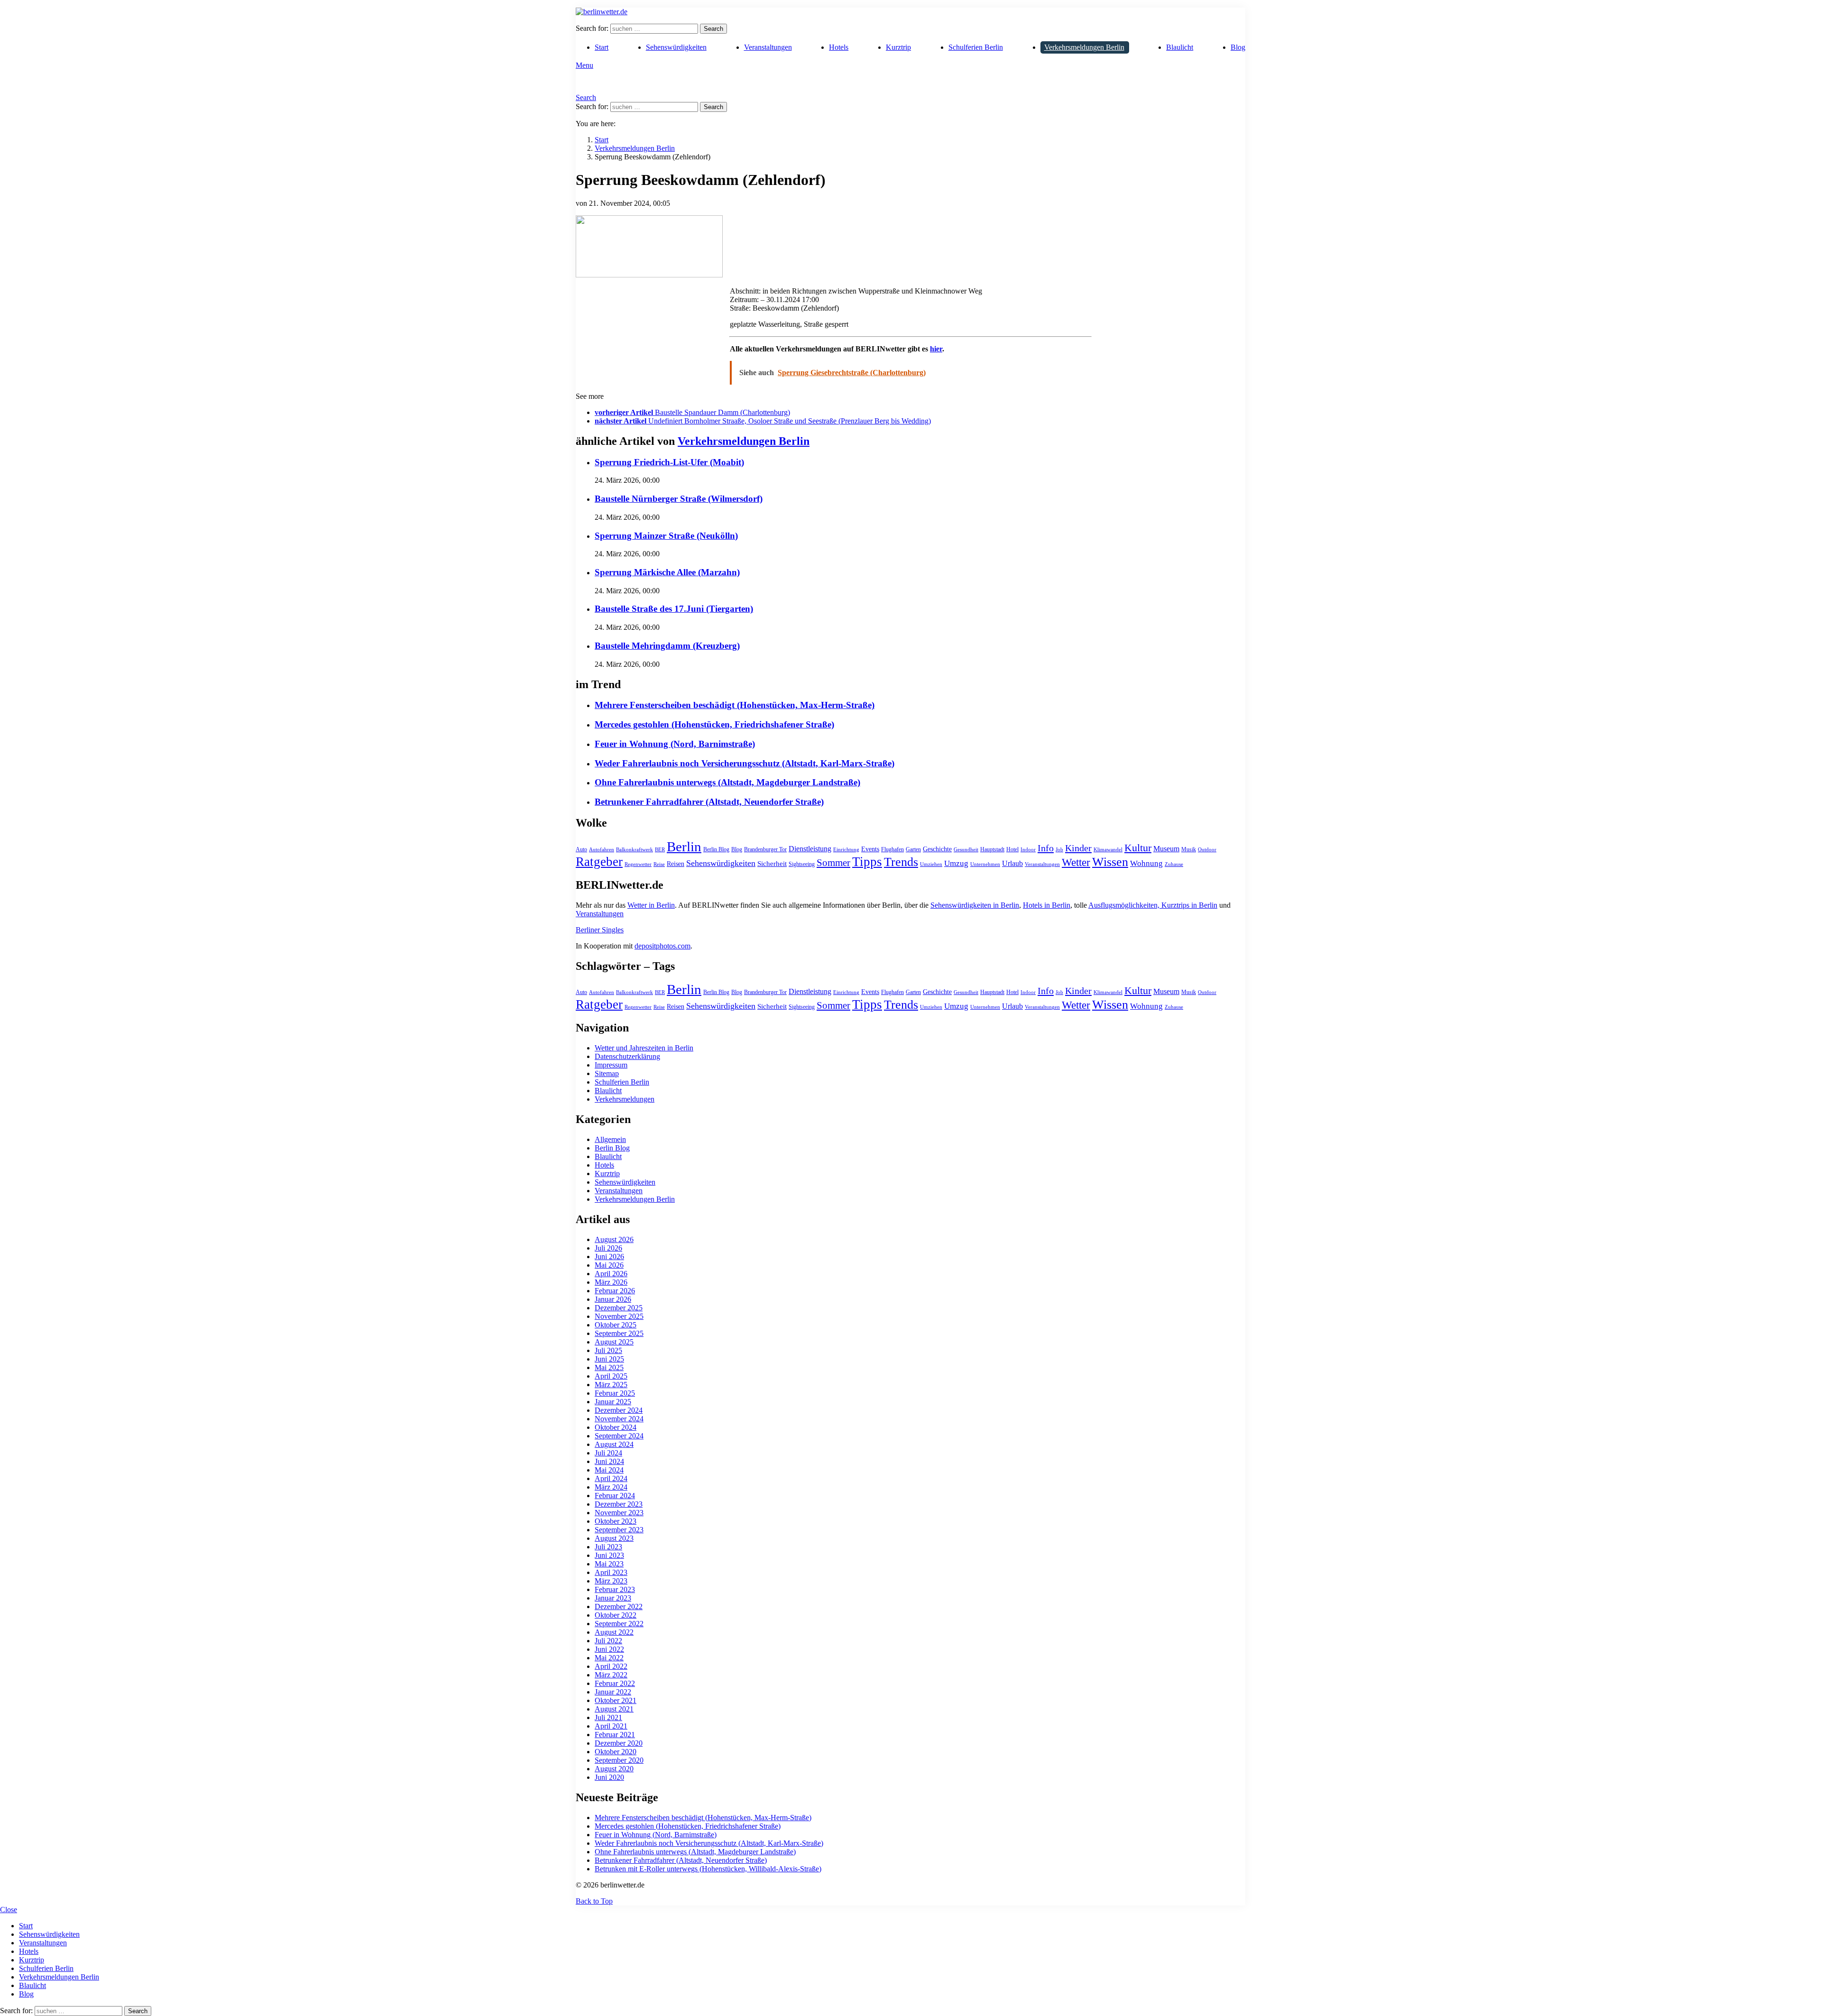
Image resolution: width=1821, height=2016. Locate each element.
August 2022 (614, 1632)
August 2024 (614, 1444)
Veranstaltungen (768, 47)
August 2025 (614, 1342)
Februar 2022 (615, 1683)
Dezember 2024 (619, 1410)
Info (1046, 848)
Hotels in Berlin (1047, 905)
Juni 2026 (609, 1257)
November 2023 (619, 1513)
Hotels (839, 47)
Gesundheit (966, 850)
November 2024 (619, 1419)
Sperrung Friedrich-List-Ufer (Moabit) (669, 462)
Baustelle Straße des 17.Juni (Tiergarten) (674, 609)
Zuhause (1174, 864)
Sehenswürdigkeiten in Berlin (975, 905)
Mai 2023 (609, 1564)
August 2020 (614, 1769)
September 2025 (619, 1333)
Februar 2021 (615, 1735)
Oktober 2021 (616, 1700)
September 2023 (619, 1530)
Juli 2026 (608, 1248)
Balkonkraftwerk (635, 850)
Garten (913, 849)
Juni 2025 (609, 1359)
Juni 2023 (609, 1555)
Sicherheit (772, 864)
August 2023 (614, 1538)
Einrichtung (846, 850)
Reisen (676, 864)
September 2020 (619, 1760)
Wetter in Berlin (651, 905)
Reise (659, 864)
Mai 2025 (609, 1367)
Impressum (611, 1065)
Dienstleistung (810, 849)
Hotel (1012, 849)
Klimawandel (1108, 850)
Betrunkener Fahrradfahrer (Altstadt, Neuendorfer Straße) (709, 802)
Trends (901, 862)
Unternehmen (985, 864)
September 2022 (619, 1624)
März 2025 (611, 1385)
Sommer (833, 863)
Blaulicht (1180, 47)
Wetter (1076, 862)
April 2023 (611, 1572)
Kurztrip (898, 47)
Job (1059, 850)
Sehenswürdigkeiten (676, 47)
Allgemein (610, 1139)
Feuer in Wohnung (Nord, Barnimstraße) (675, 744)
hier (936, 349)
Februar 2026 (615, 1291)
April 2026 (611, 1274)
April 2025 (611, 1376)
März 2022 (611, 1675)
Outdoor (1207, 850)
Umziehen (931, 864)
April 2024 (611, 1478)
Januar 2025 (613, 1402)
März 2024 (611, 1487)
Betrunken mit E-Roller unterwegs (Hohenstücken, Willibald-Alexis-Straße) (708, 1869)
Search (713, 29)
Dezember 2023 (619, 1504)
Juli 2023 (608, 1547)
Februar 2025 (615, 1393)
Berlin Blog (716, 849)
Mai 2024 (609, 1470)
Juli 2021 (608, 1717)
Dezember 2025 (619, 1308)
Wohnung (1146, 863)
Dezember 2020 (619, 1743)
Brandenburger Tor (765, 849)
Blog (1238, 47)
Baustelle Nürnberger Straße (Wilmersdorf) (679, 499)
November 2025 (619, 1316)
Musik (1189, 849)
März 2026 (611, 1282)
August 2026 (614, 1239)
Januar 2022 (613, 1692)
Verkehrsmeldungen (625, 1099)
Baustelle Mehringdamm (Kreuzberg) (667, 646)
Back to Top (594, 1901)
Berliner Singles (600, 930)
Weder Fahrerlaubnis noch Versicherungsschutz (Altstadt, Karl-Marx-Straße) (745, 763)
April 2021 (611, 1726)
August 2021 (614, 1709)
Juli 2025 (608, 1350)
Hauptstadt (992, 849)
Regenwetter (638, 864)
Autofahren (602, 850)
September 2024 (619, 1436)
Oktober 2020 (616, 1752)
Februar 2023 (615, 1589)
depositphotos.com (662, 946)
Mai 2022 (609, 1658)
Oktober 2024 (616, 1427)
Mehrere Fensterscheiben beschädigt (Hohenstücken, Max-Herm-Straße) (735, 705)
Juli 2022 (608, 1641)
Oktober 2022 (616, 1615)
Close (9, 1910)
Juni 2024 (609, 1461)
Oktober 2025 (616, 1325)
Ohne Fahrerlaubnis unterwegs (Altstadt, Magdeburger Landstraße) (727, 782)
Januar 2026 (613, 1299)
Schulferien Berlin (976, 47)
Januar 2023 (613, 1598)
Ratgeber (599, 862)
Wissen (1110, 862)
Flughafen (892, 849)
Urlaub (1012, 863)
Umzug (956, 863)
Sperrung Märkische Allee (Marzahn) (667, 572)
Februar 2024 (615, 1496)
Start (602, 47)
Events (870, 849)
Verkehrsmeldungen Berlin (1084, 47)
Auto (581, 849)
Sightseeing (802, 864)
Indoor (1028, 850)
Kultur (1138, 848)
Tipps (867, 862)
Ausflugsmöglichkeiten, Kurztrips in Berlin (1153, 905)
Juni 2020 (609, 1777)
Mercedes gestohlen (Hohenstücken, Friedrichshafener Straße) (714, 724)
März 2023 (611, 1581)
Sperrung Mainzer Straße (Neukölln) (666, 536)
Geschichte (937, 849)
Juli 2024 (608, 1453)
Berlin (684, 847)
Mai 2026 (609, 1265)
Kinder (1078, 848)
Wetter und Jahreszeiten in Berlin (644, 1048)
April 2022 (611, 1666)
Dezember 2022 (619, 1606)
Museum (1166, 849)
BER (660, 850)
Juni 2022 (609, 1649)
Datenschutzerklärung (627, 1056)
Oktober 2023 (616, 1521)
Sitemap (607, 1073)
